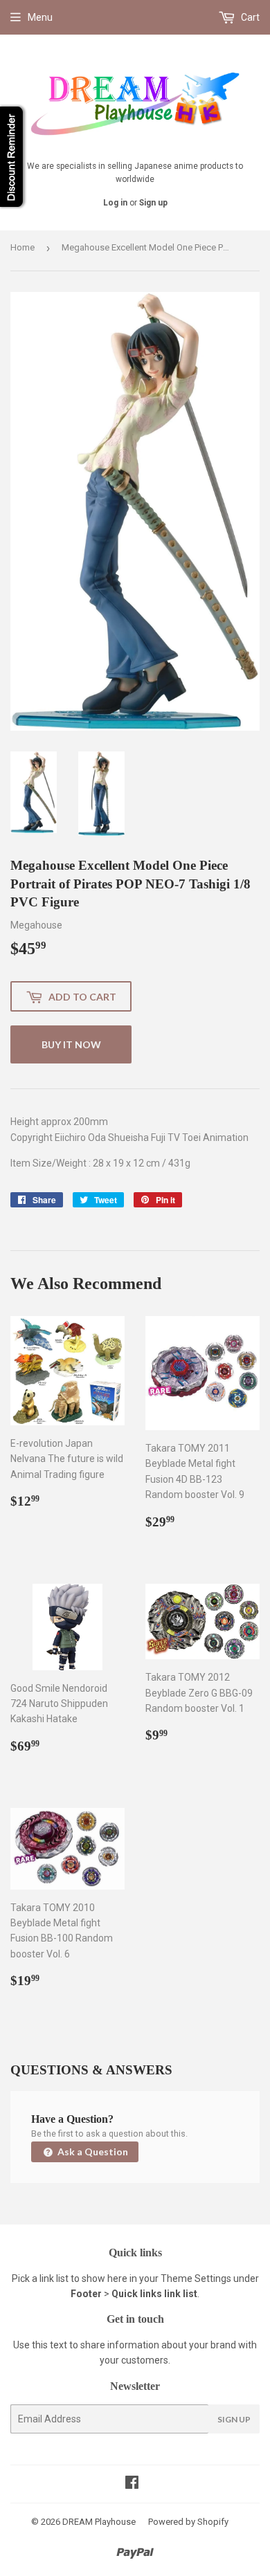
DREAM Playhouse (99, 2522)
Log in (115, 203)
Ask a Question (92, 2152)
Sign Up (234, 2419)
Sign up (153, 203)
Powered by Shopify (188, 2522)
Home (22, 247)
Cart (249, 17)
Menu (40, 17)
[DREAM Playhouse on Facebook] (132, 2484)
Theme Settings (196, 2278)
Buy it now (71, 1044)
